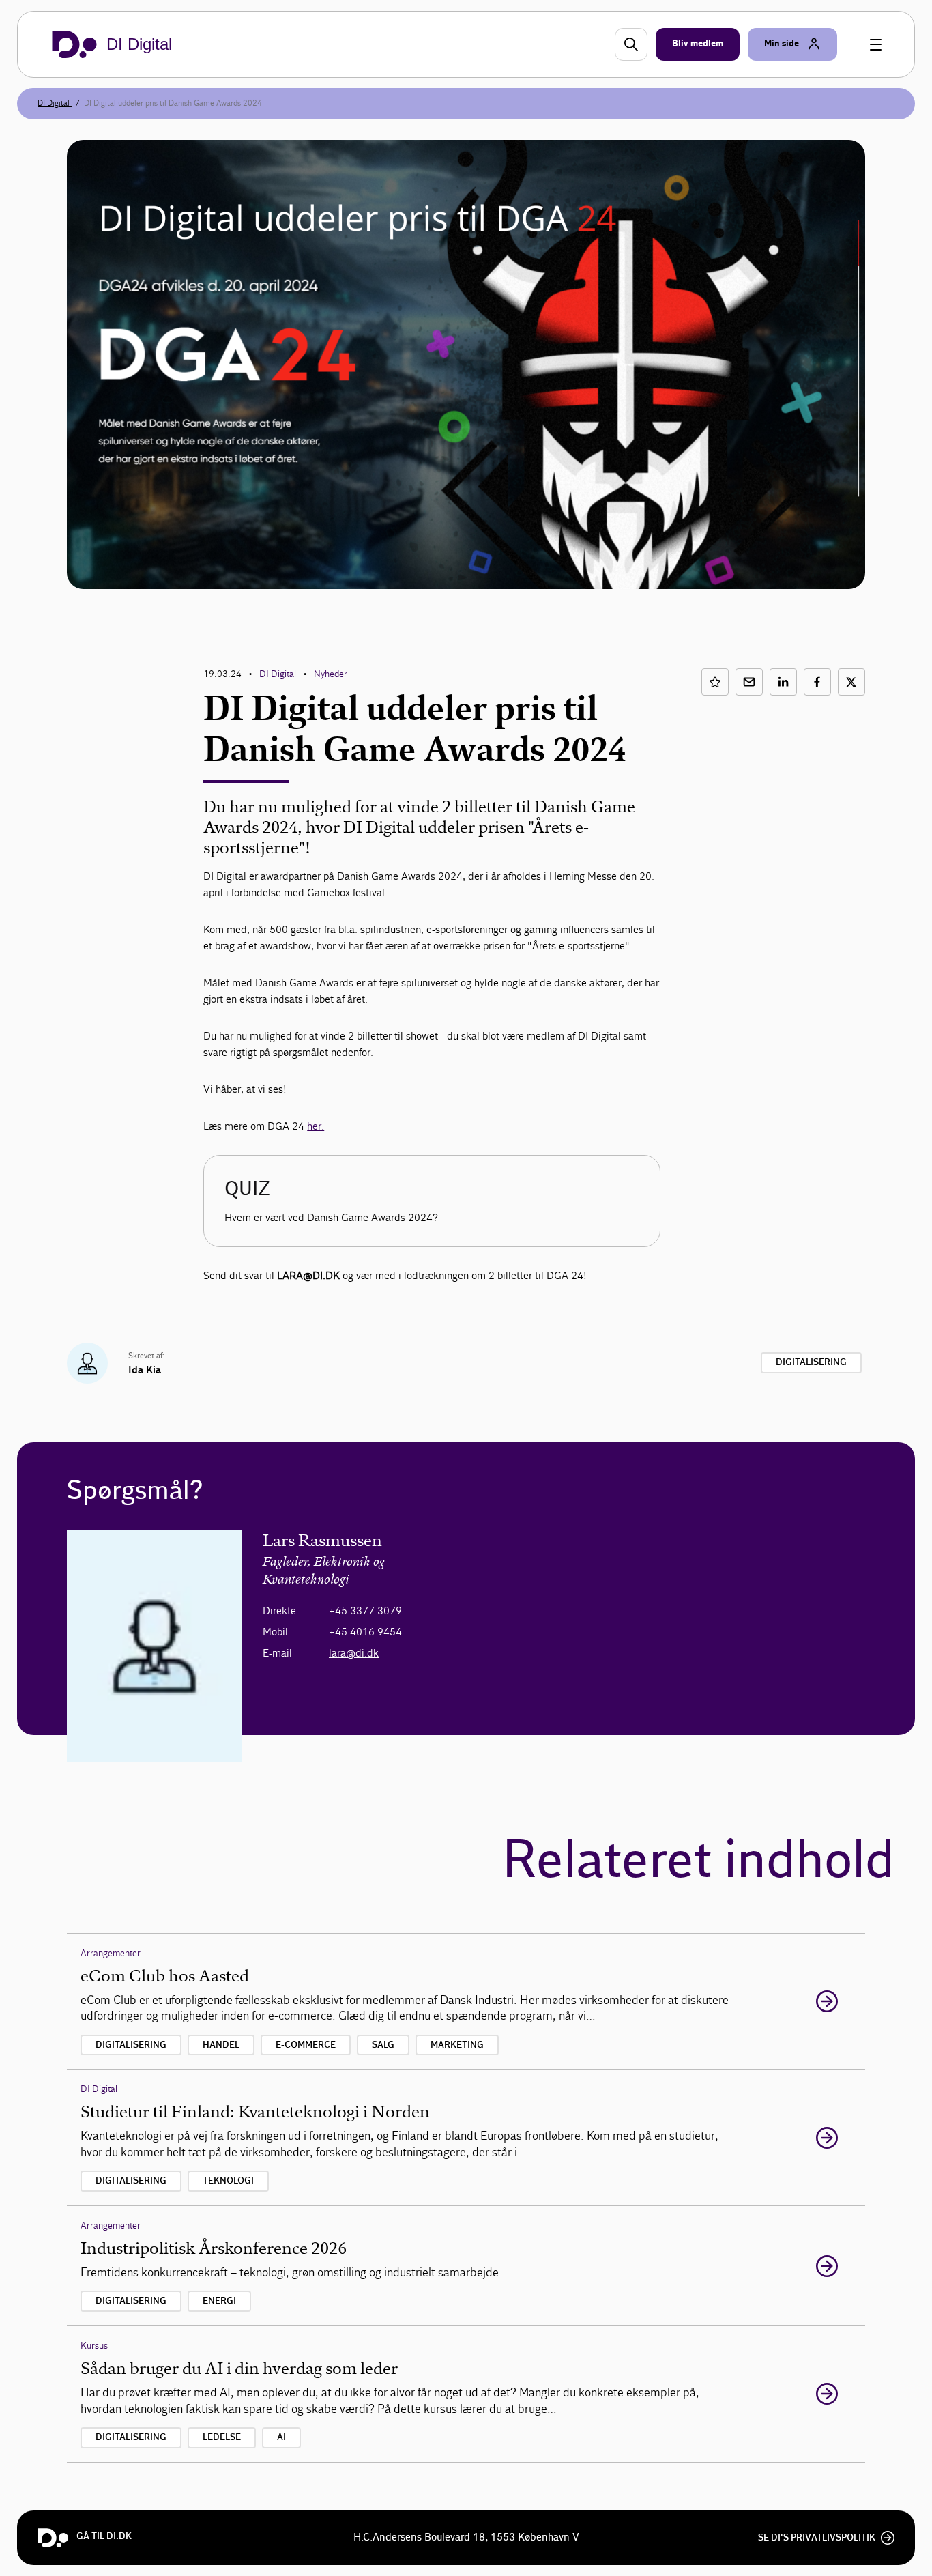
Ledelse (222, 2437)
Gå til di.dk (104, 2536)
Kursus (94, 2346)
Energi (219, 2301)
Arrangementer (111, 1953)
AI (281, 2437)
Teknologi (228, 2181)
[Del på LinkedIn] (783, 682)
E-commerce (306, 2045)
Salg (383, 2045)
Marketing (457, 2045)
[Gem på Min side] (715, 682)
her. (316, 1126)
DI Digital (55, 103)
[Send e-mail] (749, 682)
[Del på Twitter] (851, 682)
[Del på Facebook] (817, 682)
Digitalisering (811, 1362)
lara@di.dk (354, 1653)
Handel (221, 2045)
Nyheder (331, 674)
